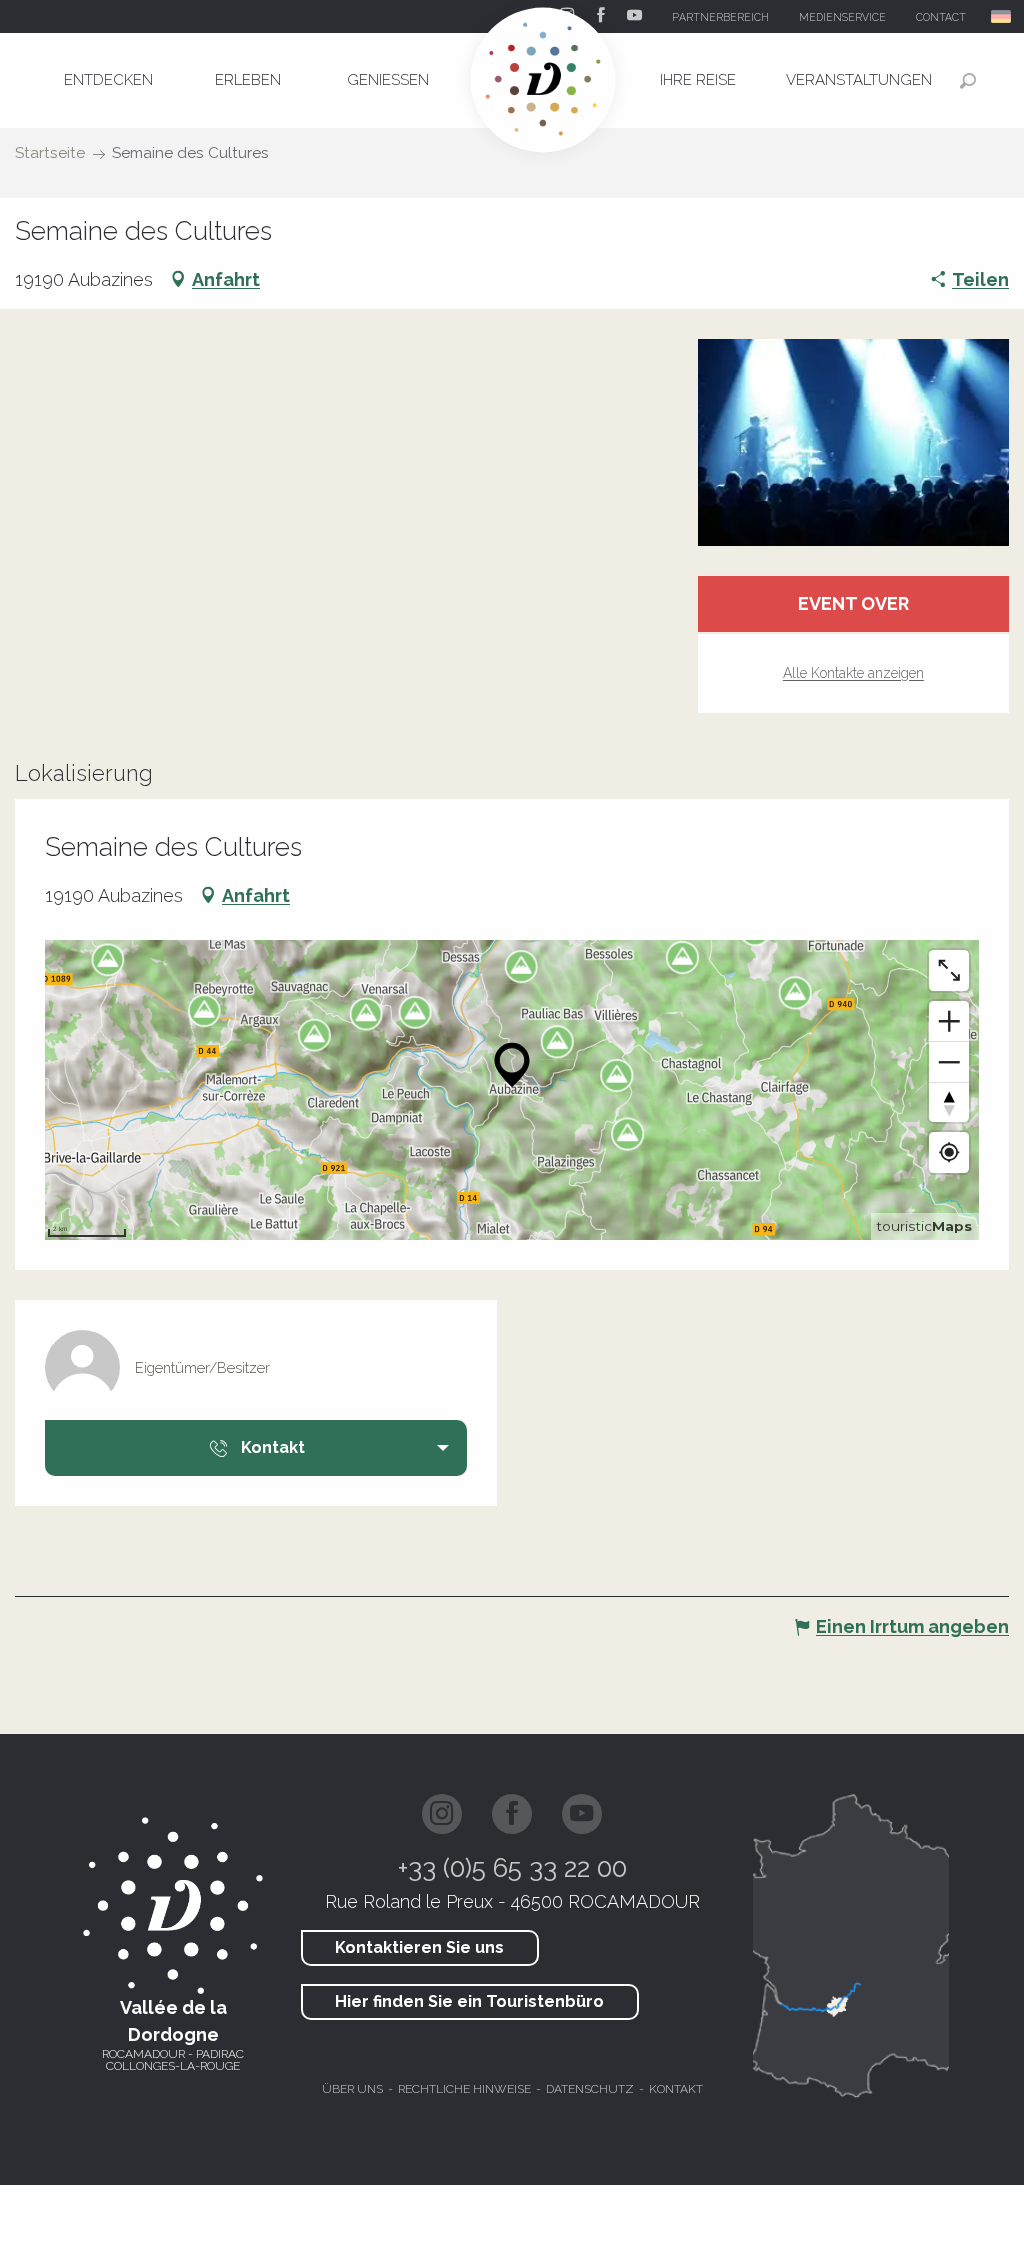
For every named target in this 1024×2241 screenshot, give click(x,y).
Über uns (352, 2089)
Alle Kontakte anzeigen (853, 673)
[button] (1002, 16)
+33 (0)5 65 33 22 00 (512, 1868)
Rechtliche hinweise (464, 2089)
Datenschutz (590, 2089)
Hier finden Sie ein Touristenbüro (469, 2001)
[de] (1002, 16)
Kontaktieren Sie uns (419, 1947)
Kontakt (676, 2089)
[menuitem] (108, 80)
